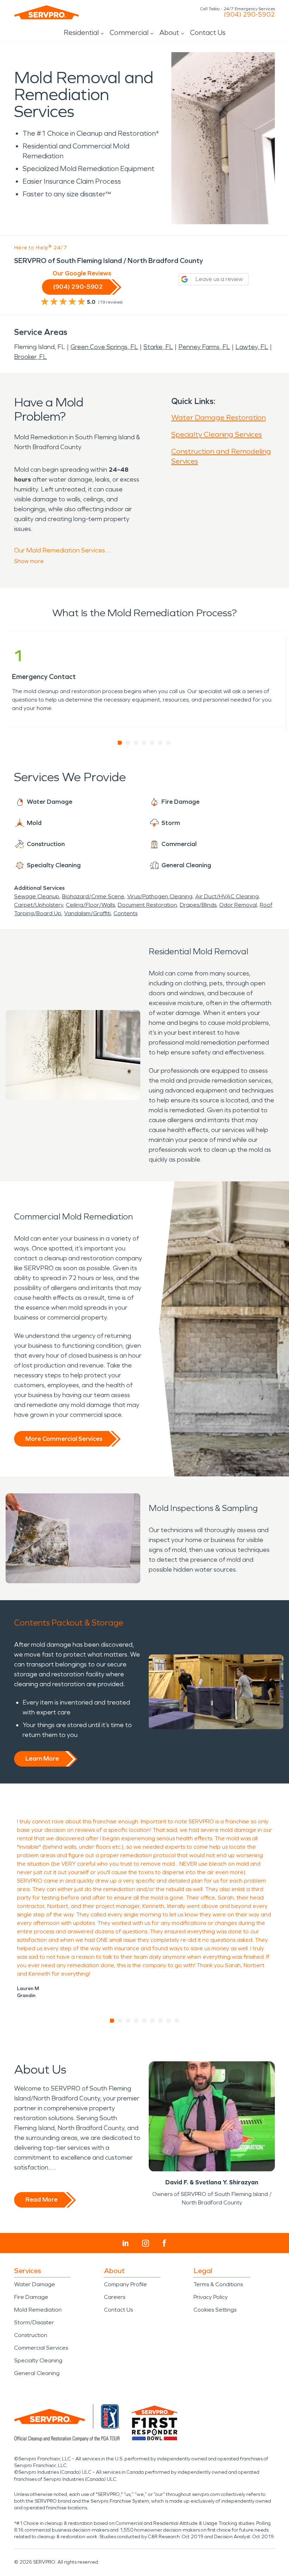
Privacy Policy (211, 2297)
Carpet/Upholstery (39, 905)
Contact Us (208, 32)
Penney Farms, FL (204, 347)
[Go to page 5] (152, 743)
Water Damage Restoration (219, 417)
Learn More (42, 1758)
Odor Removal (238, 905)
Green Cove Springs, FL (104, 347)
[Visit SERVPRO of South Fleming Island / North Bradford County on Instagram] (146, 2243)
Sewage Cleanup (37, 896)
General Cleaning (37, 2373)
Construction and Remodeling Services (221, 456)
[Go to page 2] (128, 743)
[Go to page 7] (169, 743)
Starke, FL (158, 347)
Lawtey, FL (252, 347)
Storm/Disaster (34, 2322)
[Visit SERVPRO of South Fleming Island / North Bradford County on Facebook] (164, 2243)
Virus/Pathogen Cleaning (160, 896)
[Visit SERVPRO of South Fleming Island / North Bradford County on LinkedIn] (126, 2243)
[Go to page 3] (136, 743)
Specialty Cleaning (38, 2360)
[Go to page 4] (144, 743)
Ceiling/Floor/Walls (90, 905)
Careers (115, 2297)
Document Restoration (147, 905)
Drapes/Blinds (198, 905)
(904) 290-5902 (249, 14)
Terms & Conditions (218, 2284)
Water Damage (35, 2284)
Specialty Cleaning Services (217, 434)
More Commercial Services (64, 1439)
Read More (41, 2199)
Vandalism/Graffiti (87, 913)
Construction (31, 2335)
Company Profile (125, 2284)
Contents (125, 913)
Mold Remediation (38, 2310)
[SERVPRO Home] (47, 12)
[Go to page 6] (161, 743)
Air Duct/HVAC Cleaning (227, 896)
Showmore (29, 561)
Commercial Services (41, 2348)
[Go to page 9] (177, 2021)
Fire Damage (31, 2297)
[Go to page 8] (169, 2021)
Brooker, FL (30, 357)
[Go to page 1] (120, 743)
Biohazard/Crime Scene (93, 896)
